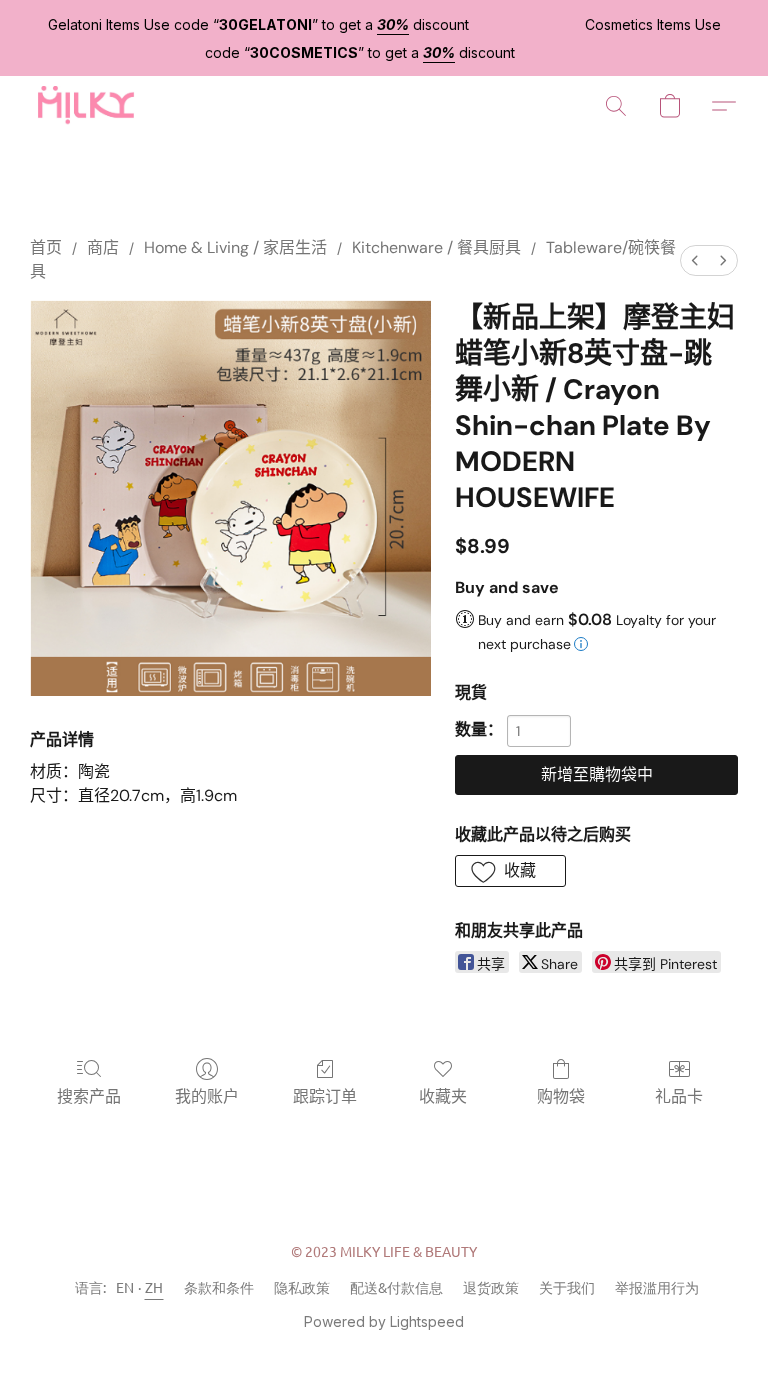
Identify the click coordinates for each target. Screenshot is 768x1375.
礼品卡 (679, 1096)
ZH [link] (154, 1287)
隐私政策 (302, 1287)
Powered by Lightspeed (384, 1321)
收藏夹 (443, 1096)
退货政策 (491, 1287)
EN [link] (125, 1287)
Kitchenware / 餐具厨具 (436, 247)
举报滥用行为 (657, 1287)
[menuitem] (695, 260)
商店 (103, 247)
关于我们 (567, 1287)
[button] (85, 106)
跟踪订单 (325, 1096)
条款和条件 (219, 1287)
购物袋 (561, 1096)
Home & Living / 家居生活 (235, 247)
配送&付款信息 (396, 1287)
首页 (46, 247)
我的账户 (207, 1096)
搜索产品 (89, 1096)
